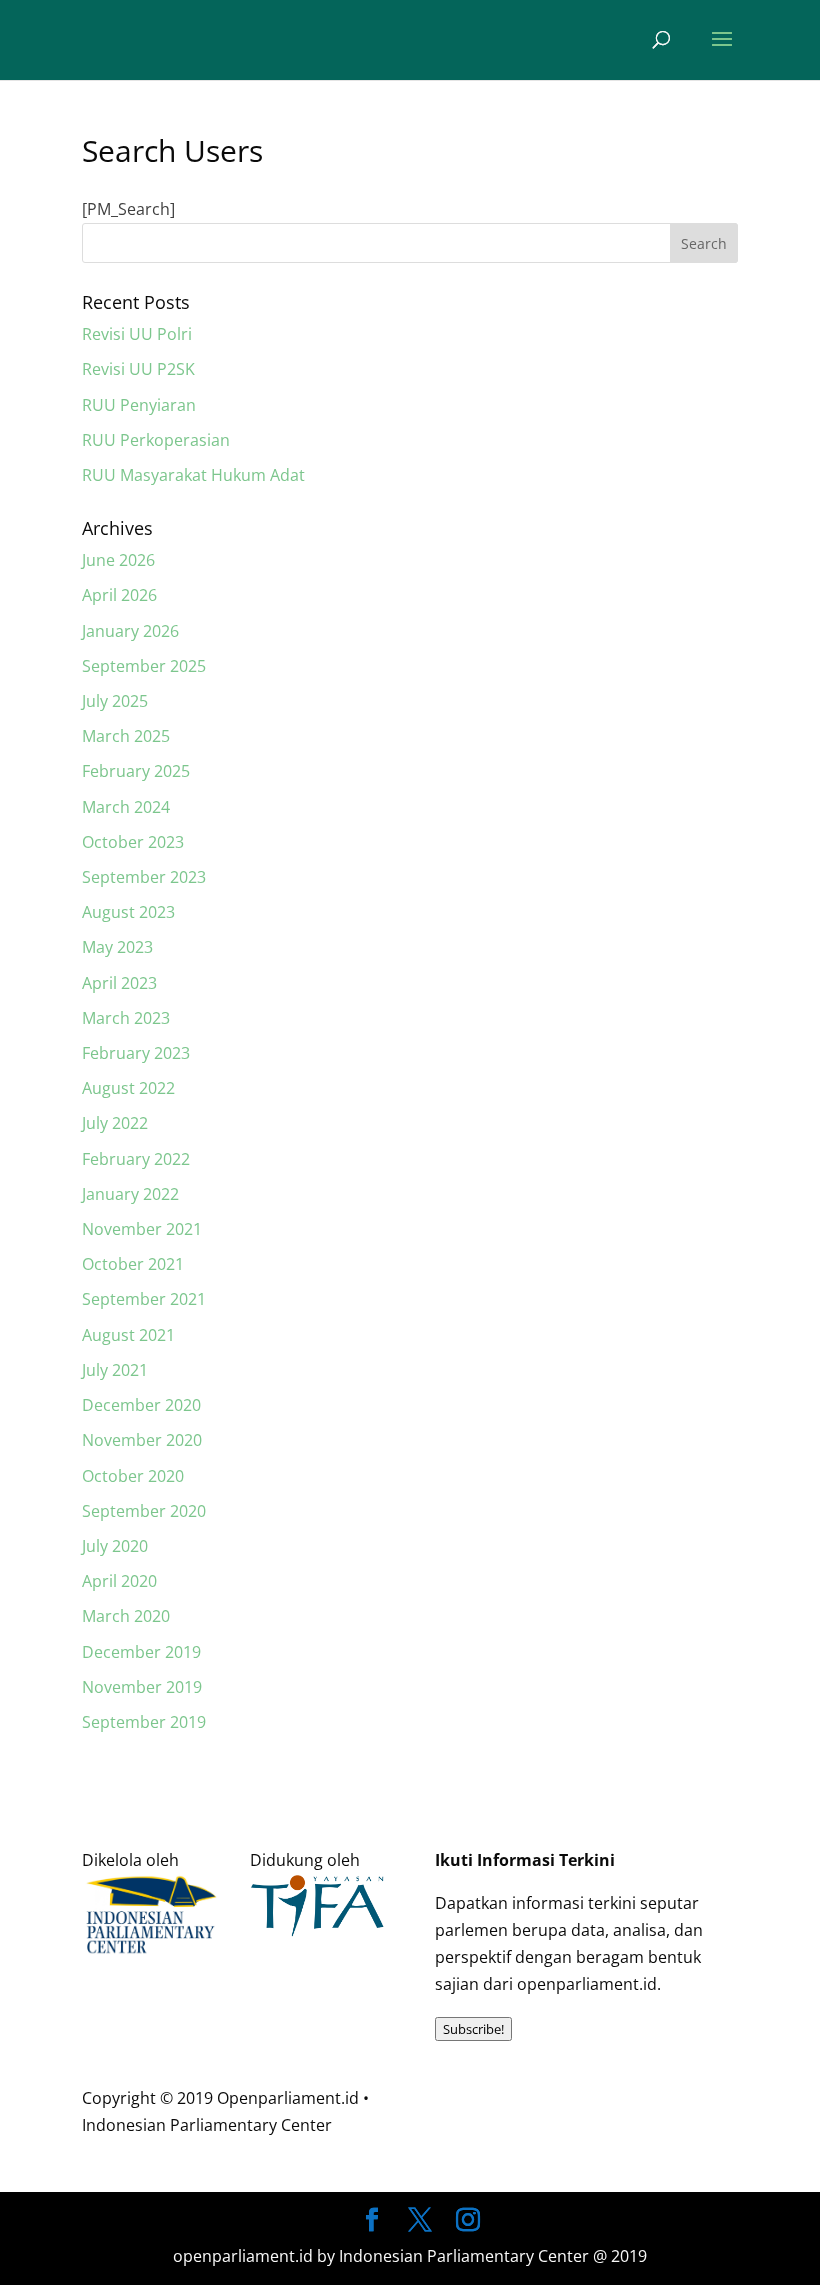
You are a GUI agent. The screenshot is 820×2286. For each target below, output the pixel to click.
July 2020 (115, 1546)
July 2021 (115, 1370)
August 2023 (128, 912)
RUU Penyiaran (139, 405)
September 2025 (144, 666)
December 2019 (141, 1652)
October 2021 (133, 1264)
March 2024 (126, 807)
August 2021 (128, 1335)
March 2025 (126, 736)
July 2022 (115, 1123)
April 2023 (119, 983)
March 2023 (126, 1018)
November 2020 (142, 1440)
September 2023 (144, 877)
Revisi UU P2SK (138, 369)
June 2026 (118, 560)
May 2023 (117, 947)
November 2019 (142, 1687)
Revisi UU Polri (137, 334)
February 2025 (136, 771)
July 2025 (115, 701)
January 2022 (130, 1194)
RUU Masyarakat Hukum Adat (193, 475)
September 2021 (144, 1299)
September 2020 (144, 1511)
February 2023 (136, 1053)
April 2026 (119, 595)
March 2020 (126, 1616)
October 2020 (133, 1476)
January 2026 (130, 631)
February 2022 (136, 1159)
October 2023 (133, 842)
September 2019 (144, 1722)
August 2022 (128, 1088)
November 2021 (142, 1229)
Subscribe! (473, 2029)
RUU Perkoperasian (156, 440)
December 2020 (141, 1405)
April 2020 (119, 1581)
